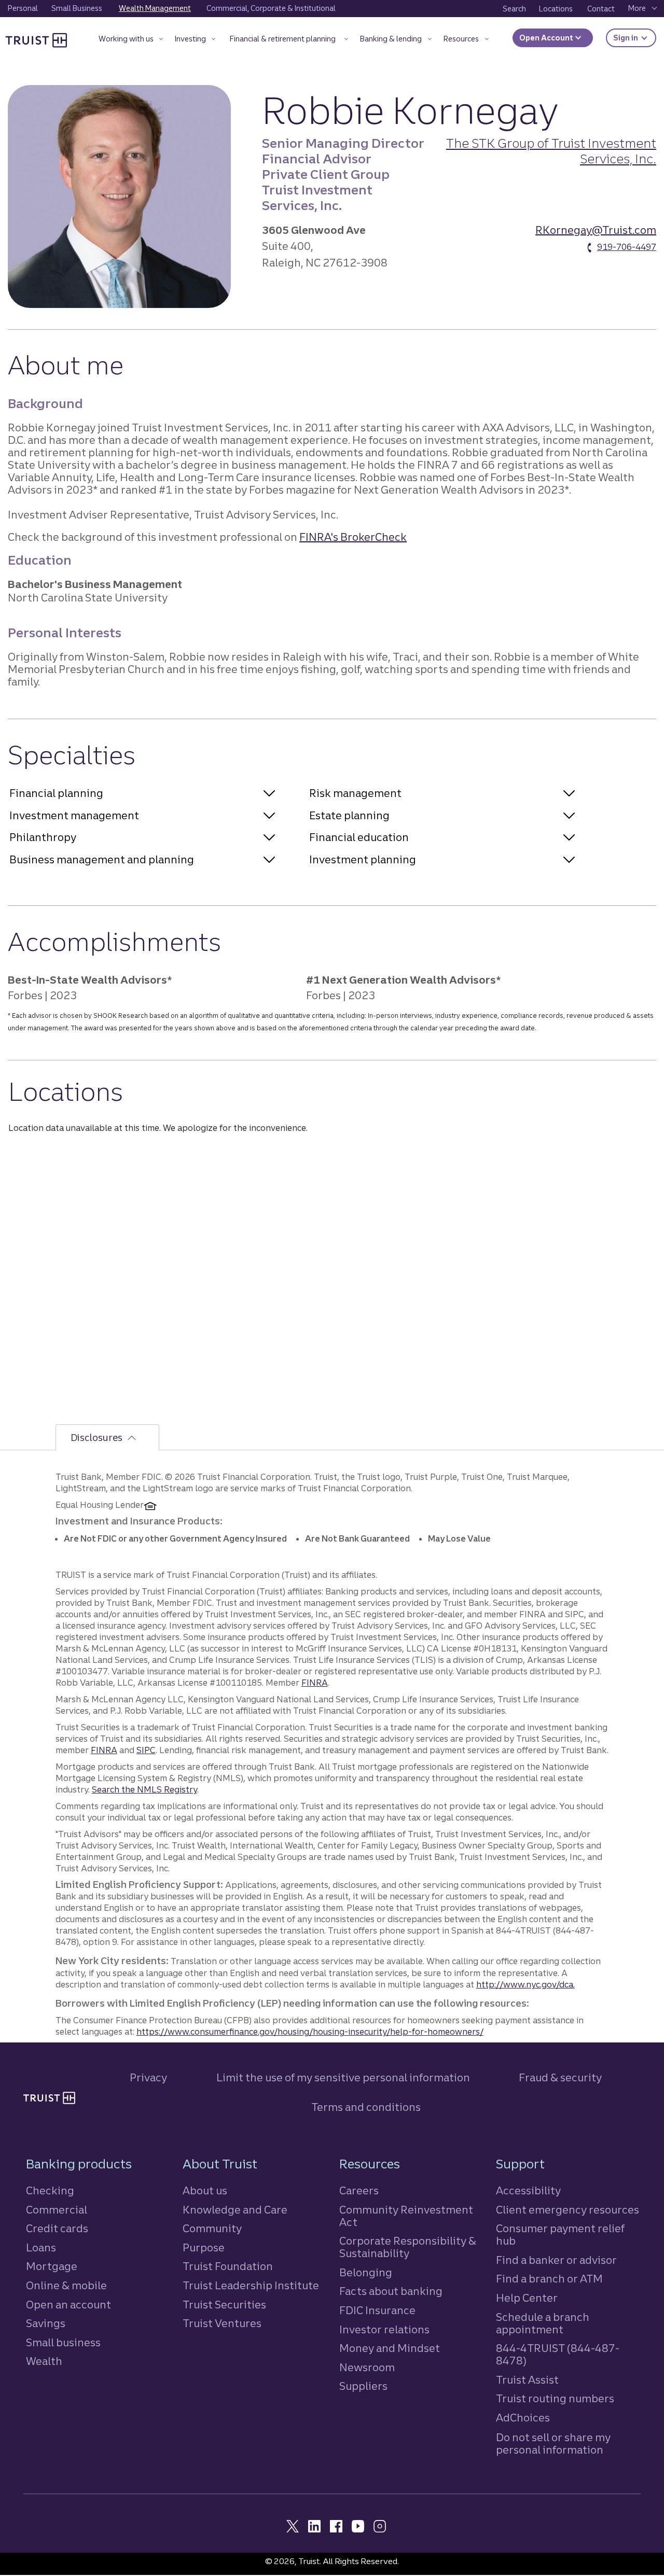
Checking (50, 2190)
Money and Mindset (390, 2348)
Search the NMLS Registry (144, 1789)
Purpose (204, 2248)
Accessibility (528, 2190)
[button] (131, 41)
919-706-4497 (627, 247)
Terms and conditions (366, 2107)
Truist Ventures (222, 2323)
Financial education (359, 837)
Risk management (355, 793)
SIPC (146, 1750)
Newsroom (367, 2367)
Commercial (57, 2210)
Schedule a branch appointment (543, 2323)
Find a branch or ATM (549, 2279)
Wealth (44, 2361)
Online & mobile (66, 2285)
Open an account (68, 2305)
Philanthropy (43, 837)
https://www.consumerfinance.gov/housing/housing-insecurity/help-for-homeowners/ (310, 2032)
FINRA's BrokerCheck (353, 537)
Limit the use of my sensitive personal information (343, 2077)
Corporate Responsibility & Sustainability (408, 2247)
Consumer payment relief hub (560, 2235)
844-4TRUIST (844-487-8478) (558, 2354)
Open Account (547, 38)
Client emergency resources (568, 2210)
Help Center (527, 2298)
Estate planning (349, 815)
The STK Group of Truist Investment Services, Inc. (551, 151)
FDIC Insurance (377, 2310)
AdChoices (523, 2418)
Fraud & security (560, 2077)
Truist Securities (224, 2305)
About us (205, 2190)
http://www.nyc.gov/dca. (525, 1984)
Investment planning (363, 859)
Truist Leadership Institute (251, 2285)
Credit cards (57, 2228)
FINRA (315, 1683)
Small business (63, 2342)
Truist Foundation (228, 2266)
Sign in (635, 38)
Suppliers (363, 2386)
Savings (46, 2323)
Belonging (366, 2272)
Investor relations (384, 2329)
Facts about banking (391, 2291)
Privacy (148, 2077)
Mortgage (52, 2266)
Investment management (74, 815)
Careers (359, 2190)
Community (212, 2228)
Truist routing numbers (555, 2398)
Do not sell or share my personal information (553, 2444)
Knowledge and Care (235, 2210)
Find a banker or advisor (556, 2260)
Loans (41, 2248)
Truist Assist (527, 2380)
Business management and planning (102, 859)
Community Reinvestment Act (406, 2216)
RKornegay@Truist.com (596, 230)
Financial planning (56, 793)
